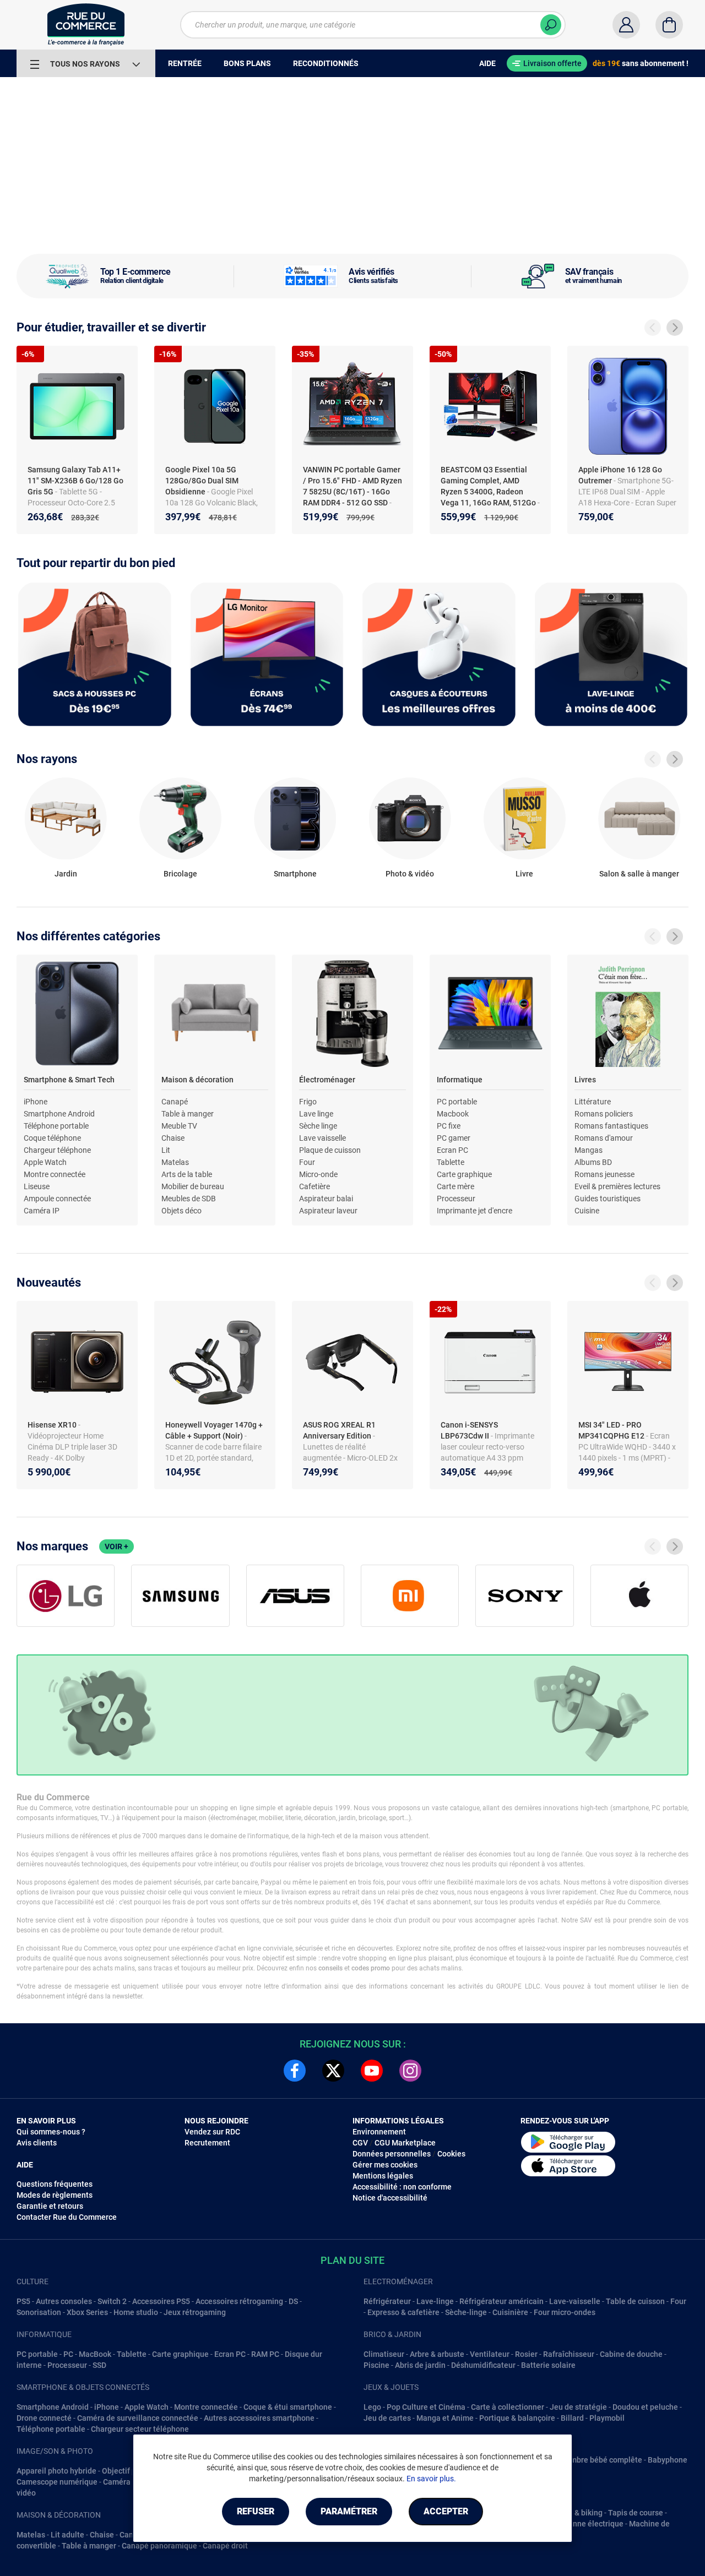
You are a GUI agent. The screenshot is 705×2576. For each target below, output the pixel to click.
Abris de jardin (420, 2365)
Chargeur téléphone (57, 1150)
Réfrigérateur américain (501, 2301)
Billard (572, 2418)
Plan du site (352, 2260)
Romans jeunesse (604, 1174)
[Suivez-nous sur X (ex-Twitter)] (333, 2071)
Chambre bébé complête (599, 2460)
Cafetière (314, 1186)
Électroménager (327, 1080)
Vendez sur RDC (212, 2132)
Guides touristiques (608, 1199)
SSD (99, 2365)
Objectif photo (127, 2471)
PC (68, 2354)
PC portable (457, 1102)
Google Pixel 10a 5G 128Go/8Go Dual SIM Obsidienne (202, 481)
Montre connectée (55, 1174)
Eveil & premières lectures (617, 1186)
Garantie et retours (50, 2206)
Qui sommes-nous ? (51, 2132)
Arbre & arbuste (437, 2354)
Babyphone (668, 2460)
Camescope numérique (57, 2482)
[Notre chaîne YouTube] (372, 2071)
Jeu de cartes (387, 2418)
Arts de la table (187, 1174)
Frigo (308, 1102)
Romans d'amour (604, 1138)
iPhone (36, 1102)
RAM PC (265, 2354)
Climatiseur (384, 2354)
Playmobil (607, 2418)
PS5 (23, 2301)
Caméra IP (42, 1211)
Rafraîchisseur (569, 2354)
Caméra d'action (131, 2482)
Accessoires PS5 (161, 2301)
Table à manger (188, 1114)
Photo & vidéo (410, 874)
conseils (330, 1968)
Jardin (66, 874)
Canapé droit (225, 2546)
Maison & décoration (197, 1080)
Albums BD (593, 1162)
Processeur (456, 1199)
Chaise (173, 1138)
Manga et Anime (445, 2418)
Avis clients (37, 2143)
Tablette (451, 1162)
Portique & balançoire (517, 2418)
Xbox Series (87, 2312)
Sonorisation (39, 2312)
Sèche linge (318, 1126)
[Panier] (669, 25)
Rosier (526, 2354)
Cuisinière (510, 2312)
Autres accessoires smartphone (259, 2418)
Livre (524, 874)
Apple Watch (45, 1162)
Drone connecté (44, 2418)
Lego (372, 2407)
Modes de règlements (55, 2195)
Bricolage (180, 874)
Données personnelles (392, 2154)
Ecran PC (452, 1150)
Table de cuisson (635, 2301)
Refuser (256, 2511)
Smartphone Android (59, 1114)
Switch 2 (112, 2301)
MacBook (95, 2354)
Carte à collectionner (508, 2407)
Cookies (451, 2154)
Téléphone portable (56, 1126)
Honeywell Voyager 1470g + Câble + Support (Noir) (214, 1430)
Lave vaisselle (322, 1138)
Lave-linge (435, 2301)
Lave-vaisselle (575, 2301)
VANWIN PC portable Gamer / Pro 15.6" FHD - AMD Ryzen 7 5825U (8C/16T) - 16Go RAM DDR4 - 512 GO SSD (352, 486)
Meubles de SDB (189, 1199)
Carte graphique (464, 1174)
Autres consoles (64, 2301)
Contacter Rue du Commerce (67, 2217)
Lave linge (316, 1114)
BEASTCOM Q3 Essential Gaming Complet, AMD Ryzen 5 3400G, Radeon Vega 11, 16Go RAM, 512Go (489, 486)
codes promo (371, 1968)
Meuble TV (179, 1126)
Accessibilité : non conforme (402, 2187)
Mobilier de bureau (193, 1186)
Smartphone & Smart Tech (69, 1080)
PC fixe (449, 1126)
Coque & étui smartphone (288, 2407)
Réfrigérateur (387, 2301)
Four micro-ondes (565, 2312)
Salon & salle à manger (639, 874)
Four (307, 1162)
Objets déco (181, 1211)
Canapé (175, 1102)
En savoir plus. (431, 2479)
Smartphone (295, 874)
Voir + (116, 1546)
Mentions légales (383, 2176)
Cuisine (587, 1211)
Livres (585, 1080)
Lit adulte (67, 2535)
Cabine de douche (631, 2354)
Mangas (589, 1150)
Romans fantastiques (611, 1126)
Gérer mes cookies (385, 2165)
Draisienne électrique (586, 2524)
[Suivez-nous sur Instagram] (410, 2071)
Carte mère (455, 1186)
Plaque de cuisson (330, 1150)
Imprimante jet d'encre (474, 1211)
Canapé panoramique (159, 2546)
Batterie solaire (548, 2365)
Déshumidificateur (483, 2365)
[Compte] (626, 25)
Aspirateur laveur (328, 1211)
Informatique (460, 1080)
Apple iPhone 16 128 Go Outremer (620, 475)
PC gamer (454, 1138)
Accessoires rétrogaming (239, 2301)
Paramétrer (349, 2511)
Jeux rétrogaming (195, 2312)
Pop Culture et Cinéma (426, 2407)
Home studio (136, 2312)
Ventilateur (490, 2354)
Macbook (453, 1114)
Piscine (376, 2365)
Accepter (446, 2511)
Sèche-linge (466, 2312)
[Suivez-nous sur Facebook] (295, 2071)
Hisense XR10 (53, 1425)
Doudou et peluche (645, 2407)
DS (293, 2301)
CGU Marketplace (405, 2143)
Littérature (593, 1102)
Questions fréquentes (55, 2184)
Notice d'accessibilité (390, 2198)
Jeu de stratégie (578, 2407)
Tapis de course (636, 2513)
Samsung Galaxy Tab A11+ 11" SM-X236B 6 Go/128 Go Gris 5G (75, 481)
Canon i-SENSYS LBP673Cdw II (469, 1430)
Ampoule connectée (57, 1199)
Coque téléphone (52, 1138)
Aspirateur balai (326, 1199)
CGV (360, 2143)
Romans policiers (604, 1114)
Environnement (379, 2132)
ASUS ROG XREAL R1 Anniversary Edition (339, 1430)
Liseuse (37, 1186)
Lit (166, 1150)
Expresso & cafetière (403, 2312)
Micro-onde (318, 1174)
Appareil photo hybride (56, 2471)
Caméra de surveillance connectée (138, 2418)
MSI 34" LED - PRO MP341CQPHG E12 (612, 1430)
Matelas (175, 1162)
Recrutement (207, 2143)
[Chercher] (551, 25)
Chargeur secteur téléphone (140, 2429)
